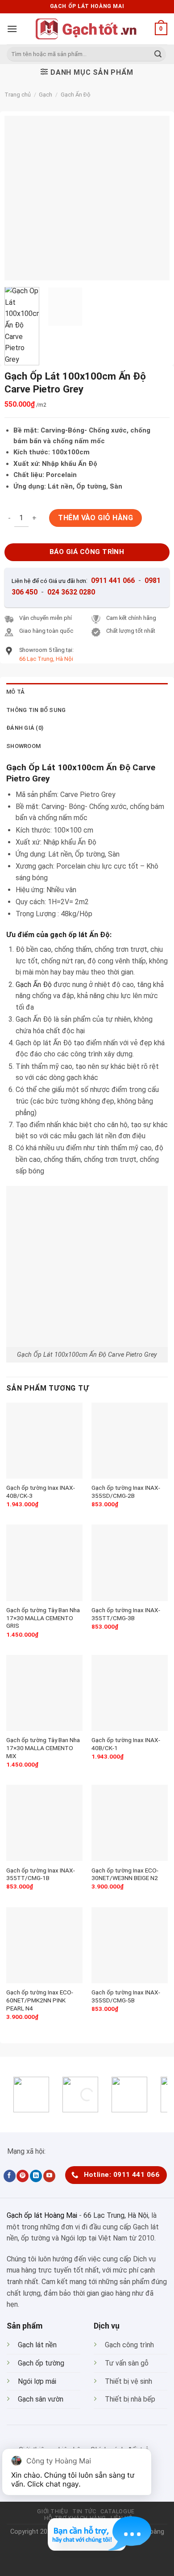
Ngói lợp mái (37, 2381)
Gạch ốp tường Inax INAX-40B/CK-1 (126, 1744)
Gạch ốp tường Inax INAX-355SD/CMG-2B (126, 1492)
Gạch (46, 95)
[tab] (87, 692)
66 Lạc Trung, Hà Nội (116, 2215)
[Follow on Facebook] (10, 2176)
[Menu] (12, 29)
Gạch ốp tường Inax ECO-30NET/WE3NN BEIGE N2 (125, 1874)
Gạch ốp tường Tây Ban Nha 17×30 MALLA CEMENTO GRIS (43, 1618)
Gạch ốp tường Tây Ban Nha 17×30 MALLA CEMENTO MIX (43, 1748)
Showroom (23, 746)
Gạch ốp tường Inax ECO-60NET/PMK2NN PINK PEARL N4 (40, 2000)
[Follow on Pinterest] (23, 2176)
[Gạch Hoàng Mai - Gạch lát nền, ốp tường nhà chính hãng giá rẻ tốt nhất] (87, 29)
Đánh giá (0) (25, 728)
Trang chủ (18, 95)
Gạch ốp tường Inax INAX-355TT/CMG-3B (126, 1614)
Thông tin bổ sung (36, 710)
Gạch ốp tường (41, 2363)
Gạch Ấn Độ (76, 95)
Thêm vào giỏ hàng (95, 518)
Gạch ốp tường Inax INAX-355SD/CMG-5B (126, 1996)
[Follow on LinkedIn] (36, 2176)
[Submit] (158, 54)
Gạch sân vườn (41, 2399)
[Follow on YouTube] (49, 2176)
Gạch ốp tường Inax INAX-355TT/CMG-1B (41, 1874)
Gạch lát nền (37, 2345)
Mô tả (15, 692)
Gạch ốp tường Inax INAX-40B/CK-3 (41, 1492)
